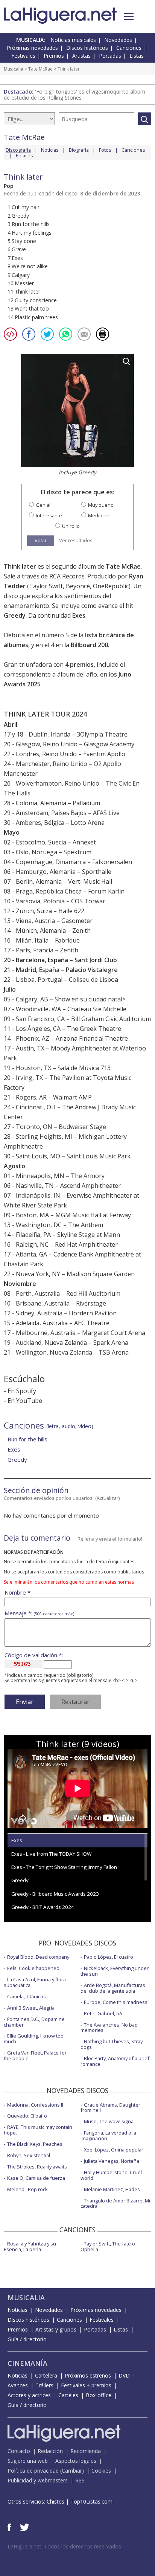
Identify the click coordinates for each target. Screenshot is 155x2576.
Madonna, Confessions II (35, 2105)
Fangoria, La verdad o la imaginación (108, 2135)
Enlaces (24, 155)
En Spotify (22, 1391)
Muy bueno (101, 505)
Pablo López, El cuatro (109, 1957)
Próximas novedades (32, 48)
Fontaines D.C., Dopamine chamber (34, 2022)
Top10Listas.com (91, 2501)
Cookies (101, 2471)
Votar (41, 540)
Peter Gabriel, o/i (103, 2013)
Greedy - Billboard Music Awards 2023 (55, 1894)
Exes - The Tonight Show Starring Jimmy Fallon (64, 1867)
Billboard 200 (89, 645)
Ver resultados (76, 541)
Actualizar (108, 1498)
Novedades (118, 40)
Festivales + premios (86, 2385)
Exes (79, 615)
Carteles (68, 2395)
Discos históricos (87, 48)
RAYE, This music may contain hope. (38, 2130)
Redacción (50, 2451)
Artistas (81, 56)
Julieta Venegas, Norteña (112, 2161)
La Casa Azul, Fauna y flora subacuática (35, 1982)
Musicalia (14, 69)
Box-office (99, 2395)
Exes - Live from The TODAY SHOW (51, 1854)
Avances (18, 2385)
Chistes (55, 2501)
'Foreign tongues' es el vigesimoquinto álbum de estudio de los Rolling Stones (74, 95)
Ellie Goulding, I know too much (34, 2039)
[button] (129, 16)
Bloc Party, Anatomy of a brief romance (115, 2061)
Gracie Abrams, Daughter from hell (110, 2108)
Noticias (50, 150)
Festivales (23, 56)
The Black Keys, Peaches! (35, 2144)
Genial (43, 505)
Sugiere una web (28, 2461)
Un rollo (71, 526)
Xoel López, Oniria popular (114, 2150)
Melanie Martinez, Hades (112, 2189)
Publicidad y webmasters (38, 2480)
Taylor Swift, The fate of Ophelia (109, 2246)
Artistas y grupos (56, 2329)
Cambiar (72, 2471)
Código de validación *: (34, 1655)
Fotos (105, 150)
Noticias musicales (73, 40)
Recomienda (86, 2451)
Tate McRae (40, 69)
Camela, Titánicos (27, 1996)
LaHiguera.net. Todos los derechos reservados (64, 2546)
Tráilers (44, 2385)
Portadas (110, 56)
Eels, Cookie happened (33, 1968)
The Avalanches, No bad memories (109, 2028)
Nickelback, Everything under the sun (115, 1971)
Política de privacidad (33, 2471)
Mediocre (99, 516)
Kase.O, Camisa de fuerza (36, 2178)
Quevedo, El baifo (27, 2116)
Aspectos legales (76, 2461)
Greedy (15, 615)
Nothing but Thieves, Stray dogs (112, 2044)
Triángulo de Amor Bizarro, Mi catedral (115, 2203)
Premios (54, 56)
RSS (80, 2480)
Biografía (79, 150)
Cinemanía (27, 2363)
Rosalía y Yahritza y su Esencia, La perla (30, 2246)
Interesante (49, 516)
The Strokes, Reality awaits (37, 2167)
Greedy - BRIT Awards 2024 (43, 1907)
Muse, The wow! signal (109, 2121)
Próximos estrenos (88, 2375)
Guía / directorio (27, 2339)
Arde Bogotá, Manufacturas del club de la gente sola (113, 1988)
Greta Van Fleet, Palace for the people (35, 2055)
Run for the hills (27, 1439)
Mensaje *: (39, 1613)
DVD (124, 2375)
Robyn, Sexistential (29, 2155)
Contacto (19, 2451)
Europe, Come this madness (116, 2002)
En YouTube (25, 1401)
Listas (137, 56)
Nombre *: (18, 1593)
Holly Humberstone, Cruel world (111, 2175)
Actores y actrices (29, 2395)
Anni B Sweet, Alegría (31, 2008)
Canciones (129, 48)
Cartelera (46, 2375)
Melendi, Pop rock (27, 2189)
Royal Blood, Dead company (38, 1957)
